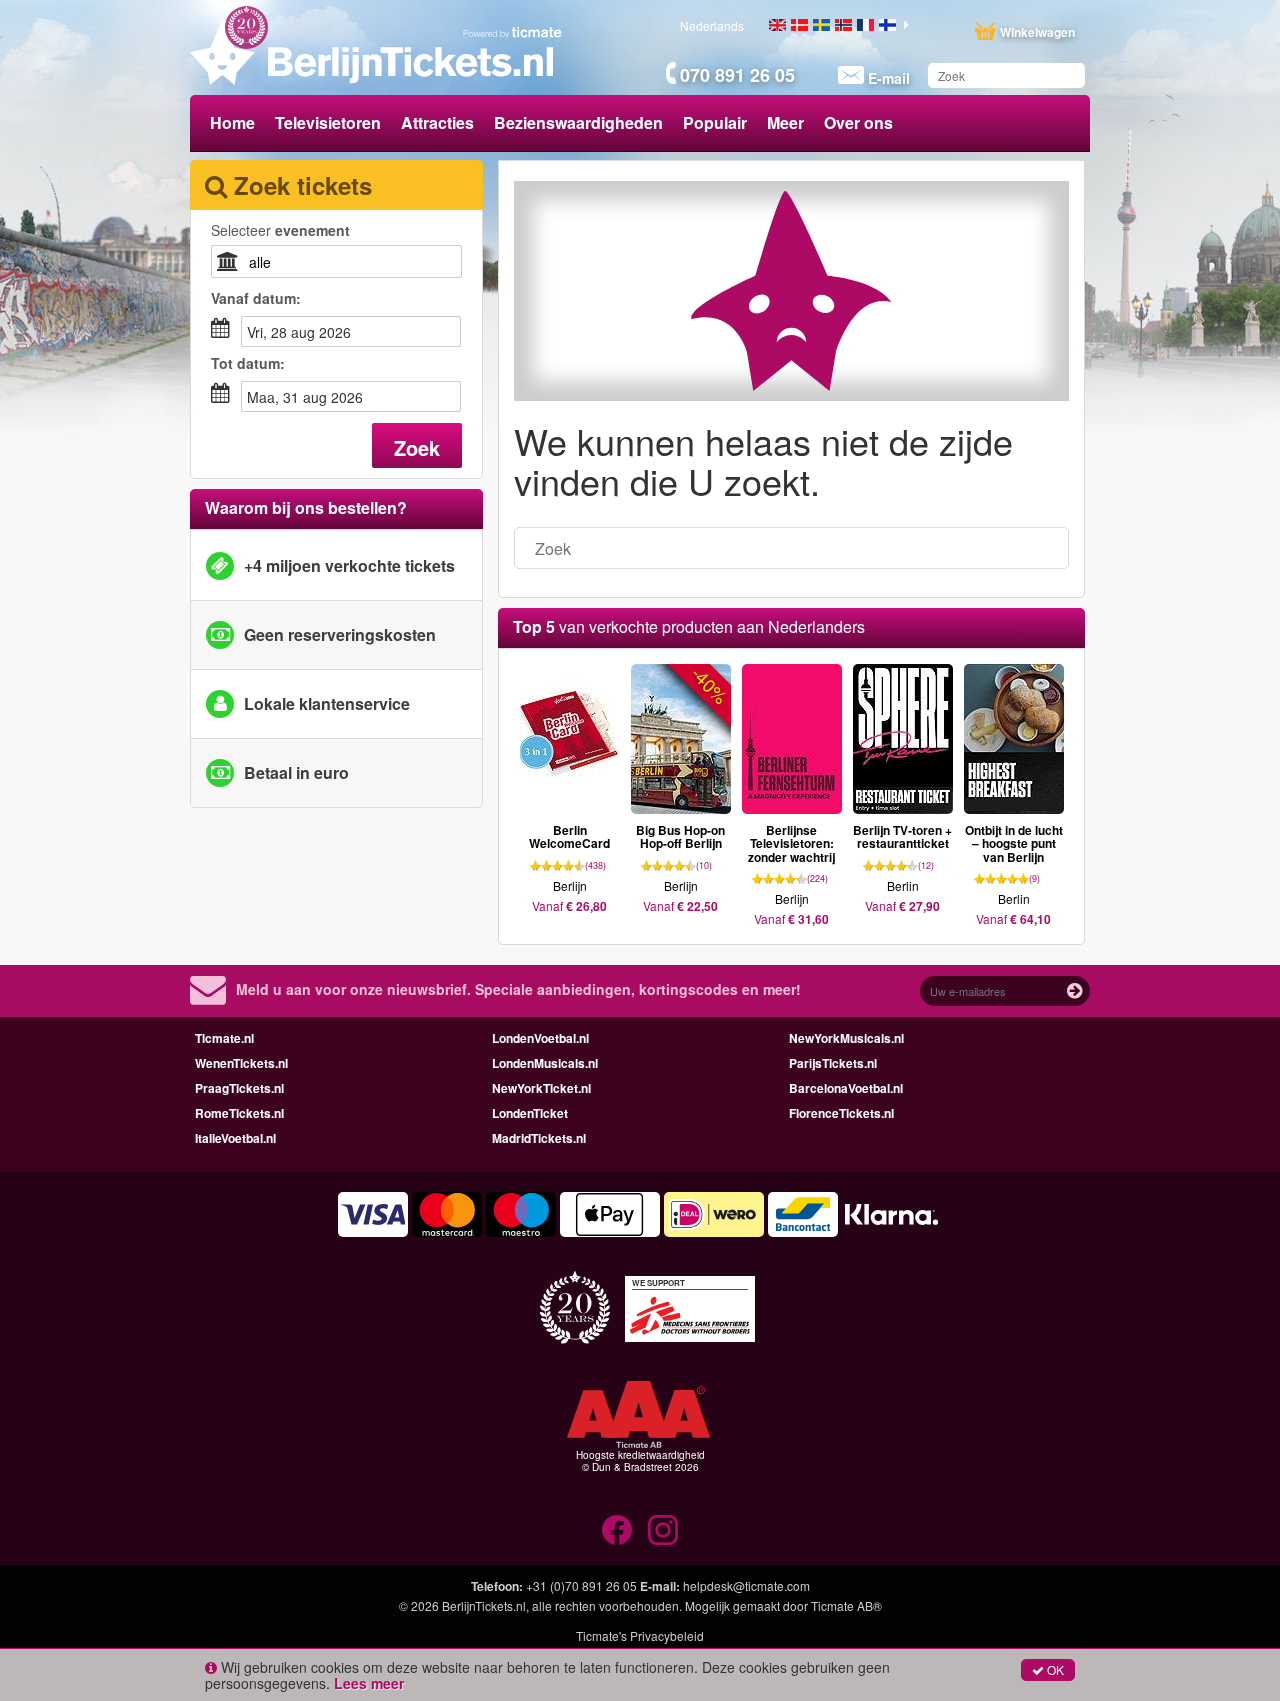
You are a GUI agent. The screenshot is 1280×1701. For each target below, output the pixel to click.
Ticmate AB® (846, 1605)
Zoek (417, 447)
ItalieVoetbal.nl (235, 1138)
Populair (715, 122)
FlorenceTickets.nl (841, 1113)
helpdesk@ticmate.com (746, 1585)
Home (232, 122)
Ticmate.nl (224, 1038)
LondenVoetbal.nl (540, 1038)
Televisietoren (328, 122)
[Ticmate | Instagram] (663, 1530)
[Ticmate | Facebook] (617, 1530)
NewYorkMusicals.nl (846, 1038)
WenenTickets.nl (241, 1063)
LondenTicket (530, 1113)
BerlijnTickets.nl (484, 1605)
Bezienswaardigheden (578, 122)
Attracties (437, 122)
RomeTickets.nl (239, 1113)
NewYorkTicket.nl (541, 1088)
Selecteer (280, 230)
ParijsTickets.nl (833, 1063)
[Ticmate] (513, 32)
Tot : (248, 363)
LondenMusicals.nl (545, 1063)
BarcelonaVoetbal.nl (846, 1088)
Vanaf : (256, 298)
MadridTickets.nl (539, 1138)
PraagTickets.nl (239, 1088)
